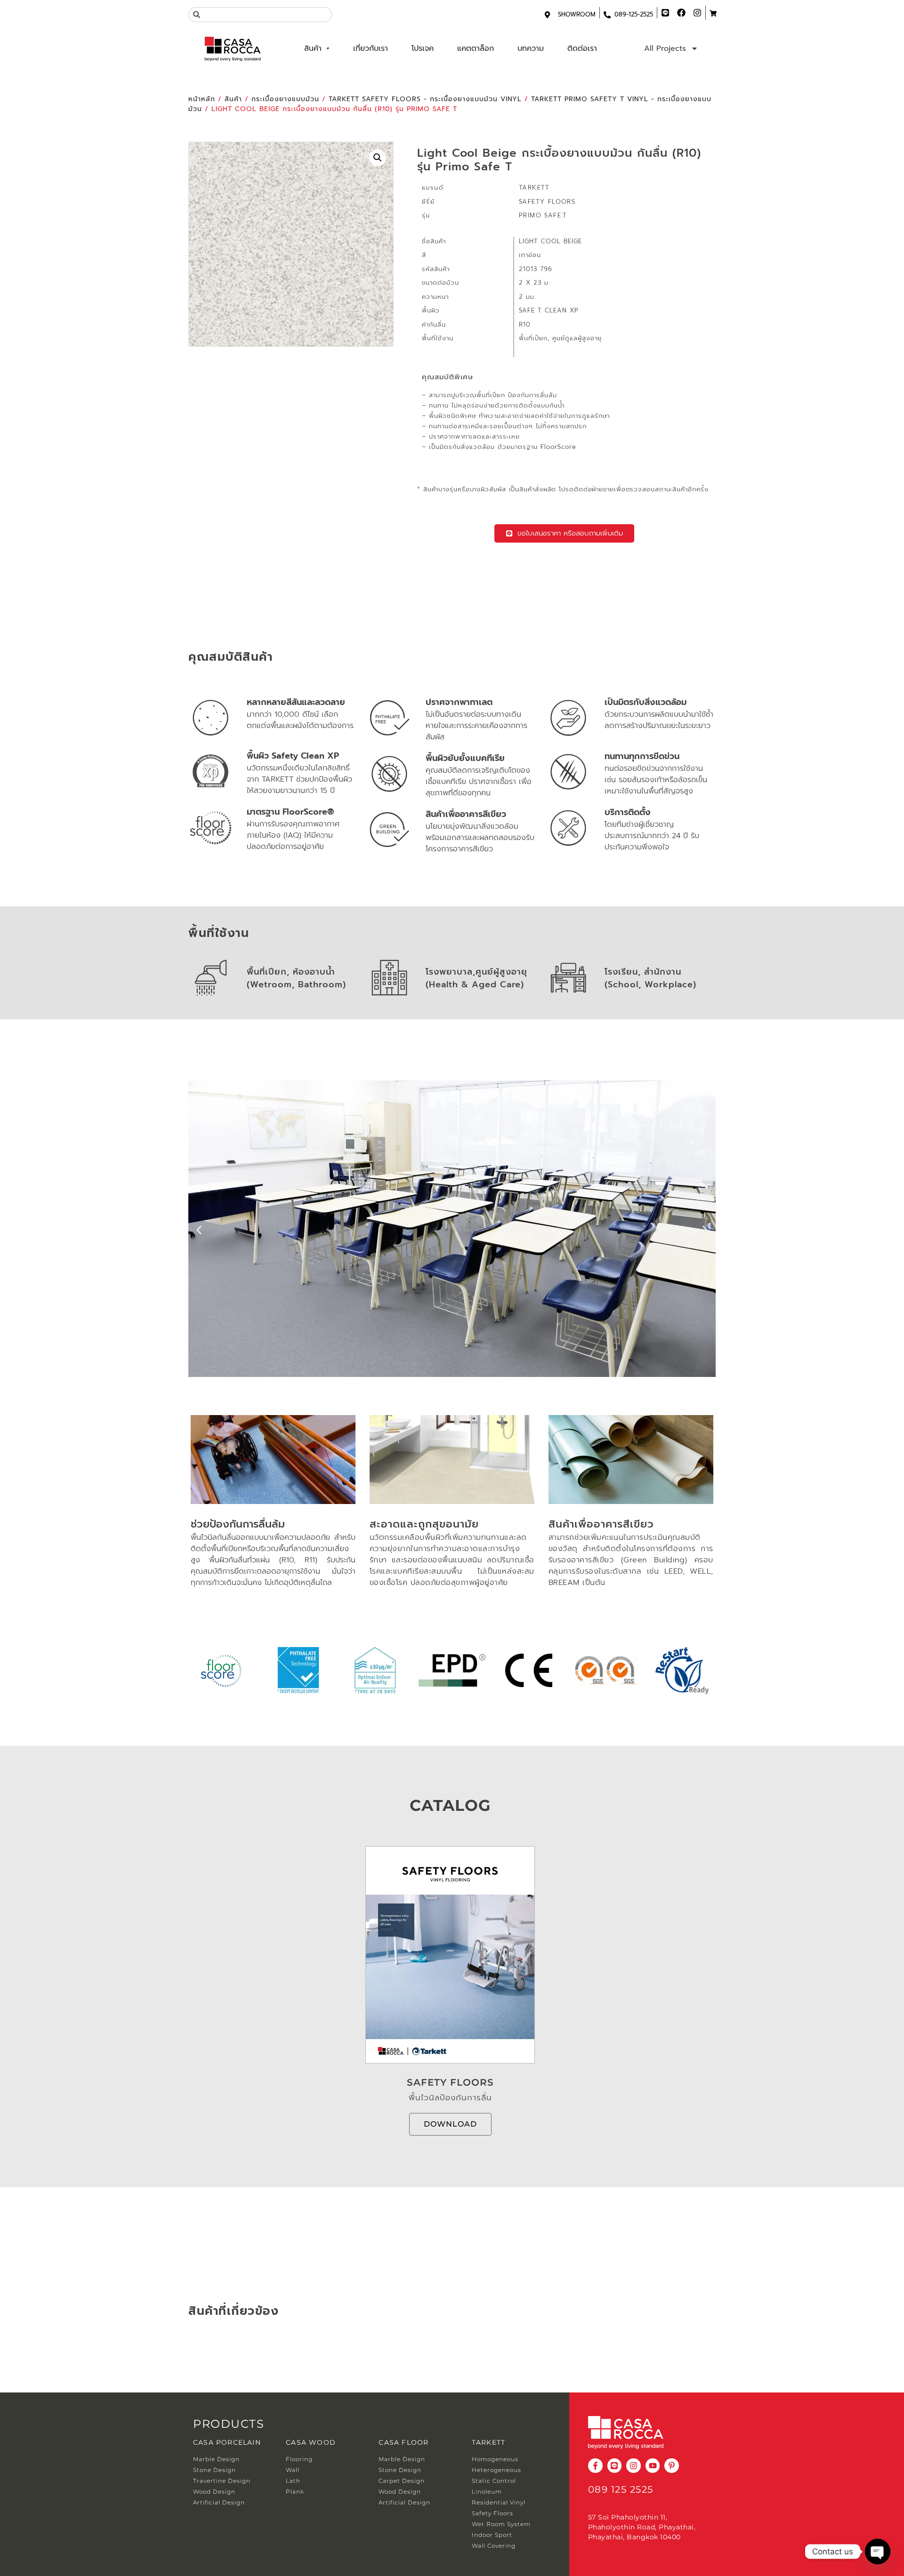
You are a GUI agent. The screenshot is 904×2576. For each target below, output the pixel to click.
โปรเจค (423, 48)
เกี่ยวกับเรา (371, 48)
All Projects (665, 48)
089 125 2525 (621, 2489)
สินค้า (313, 48)
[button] (378, 158)
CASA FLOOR (404, 2442)
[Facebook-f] (595, 2466)
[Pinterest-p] (672, 2466)
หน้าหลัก (202, 99)
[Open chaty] (878, 2552)
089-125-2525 (634, 14)
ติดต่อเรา (582, 48)
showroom (577, 14)
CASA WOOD (311, 2442)
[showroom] (547, 15)
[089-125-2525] (607, 15)
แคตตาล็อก (476, 48)
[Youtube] (653, 2466)
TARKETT (488, 2442)
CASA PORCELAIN (227, 2442)
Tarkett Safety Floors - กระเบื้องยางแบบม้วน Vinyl (425, 99)
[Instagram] (634, 2466)
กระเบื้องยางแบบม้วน (285, 99)
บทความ (531, 48)
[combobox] (260, 15)
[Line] (615, 2466)
